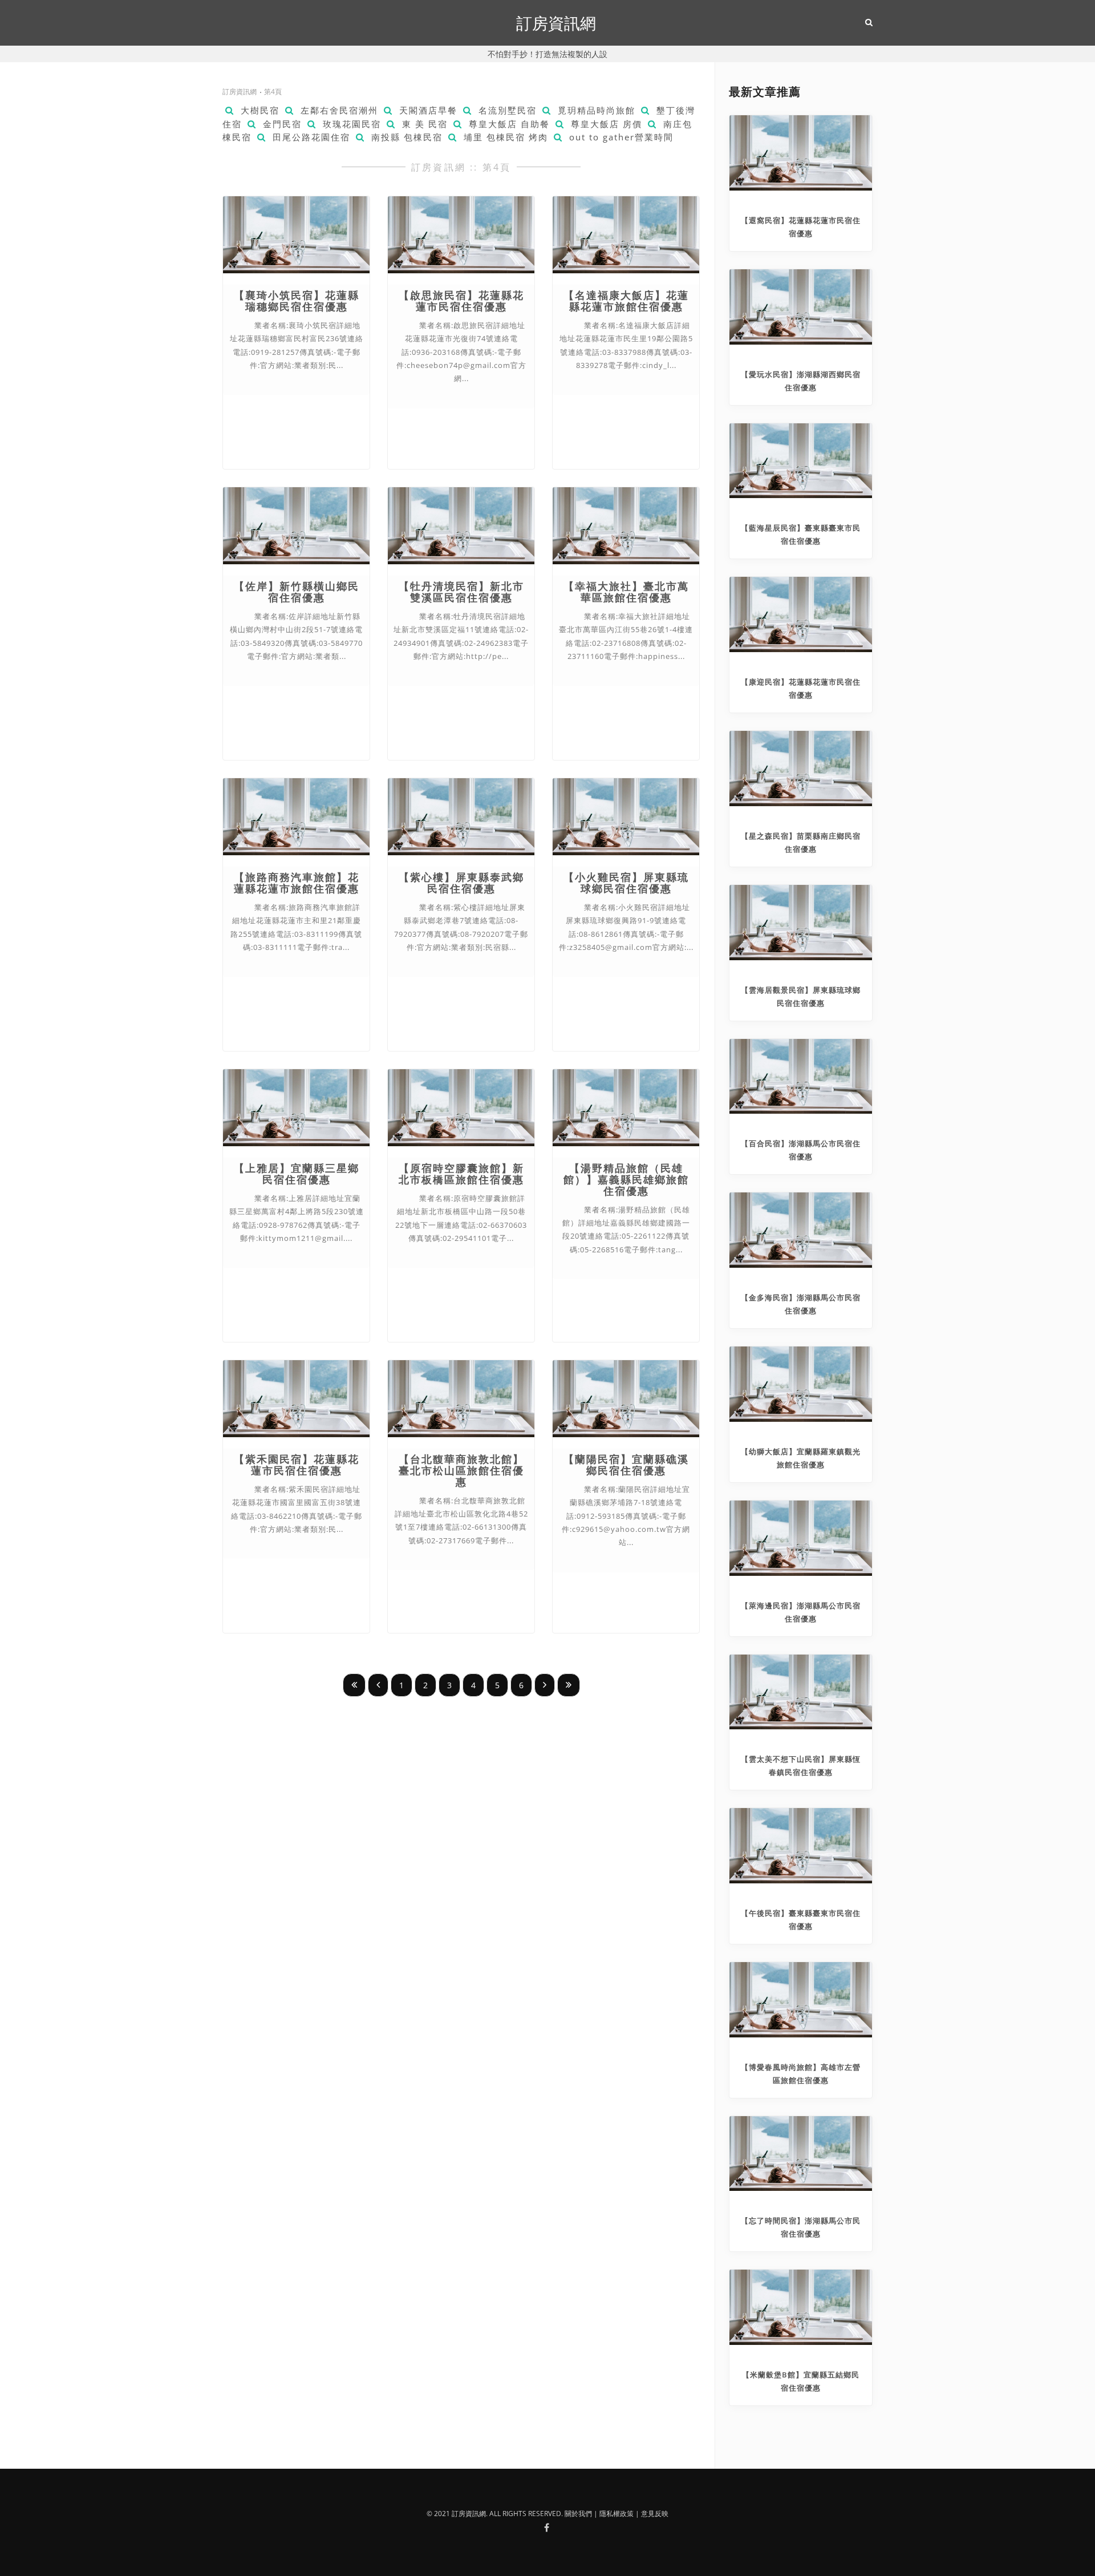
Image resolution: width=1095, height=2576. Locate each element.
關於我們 (578, 2514)
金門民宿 (281, 124)
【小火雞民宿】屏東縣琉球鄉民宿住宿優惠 (626, 883)
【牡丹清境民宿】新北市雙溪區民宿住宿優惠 (461, 592)
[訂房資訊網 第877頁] (569, 1685)
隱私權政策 (617, 2514)
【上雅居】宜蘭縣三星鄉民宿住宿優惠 (297, 1174)
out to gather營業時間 (620, 137)
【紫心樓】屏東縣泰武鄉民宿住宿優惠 (461, 883)
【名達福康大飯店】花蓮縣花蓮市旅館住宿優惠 (626, 301)
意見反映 (655, 2514)
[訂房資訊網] (546, 2528)
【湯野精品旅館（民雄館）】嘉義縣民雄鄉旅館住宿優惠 (626, 1180)
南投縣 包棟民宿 (405, 137)
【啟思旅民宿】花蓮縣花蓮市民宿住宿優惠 (461, 301)
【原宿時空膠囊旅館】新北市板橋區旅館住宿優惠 (461, 1174)
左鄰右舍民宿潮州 (338, 110)
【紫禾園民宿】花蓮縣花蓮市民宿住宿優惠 (297, 1465)
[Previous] (354, 1685)
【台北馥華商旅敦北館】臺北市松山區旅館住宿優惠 (461, 1471)
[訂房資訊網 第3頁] (378, 1685)
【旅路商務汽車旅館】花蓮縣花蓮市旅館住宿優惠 (297, 883)
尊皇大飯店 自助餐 (508, 124)
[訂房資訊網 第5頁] (545, 1685)
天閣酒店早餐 (427, 110)
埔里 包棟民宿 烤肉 (504, 137)
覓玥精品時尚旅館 (595, 110)
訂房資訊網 (556, 23)
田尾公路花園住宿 (310, 137)
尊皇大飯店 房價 (605, 124)
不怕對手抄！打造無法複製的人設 (547, 54)
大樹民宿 (258, 110)
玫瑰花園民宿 (350, 124)
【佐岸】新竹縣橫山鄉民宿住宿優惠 (297, 592)
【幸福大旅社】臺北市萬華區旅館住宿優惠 (626, 592)
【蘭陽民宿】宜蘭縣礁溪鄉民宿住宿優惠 (626, 1465)
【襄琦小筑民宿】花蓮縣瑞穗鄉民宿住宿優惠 (297, 301)
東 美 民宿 (423, 124)
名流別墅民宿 (506, 110)
